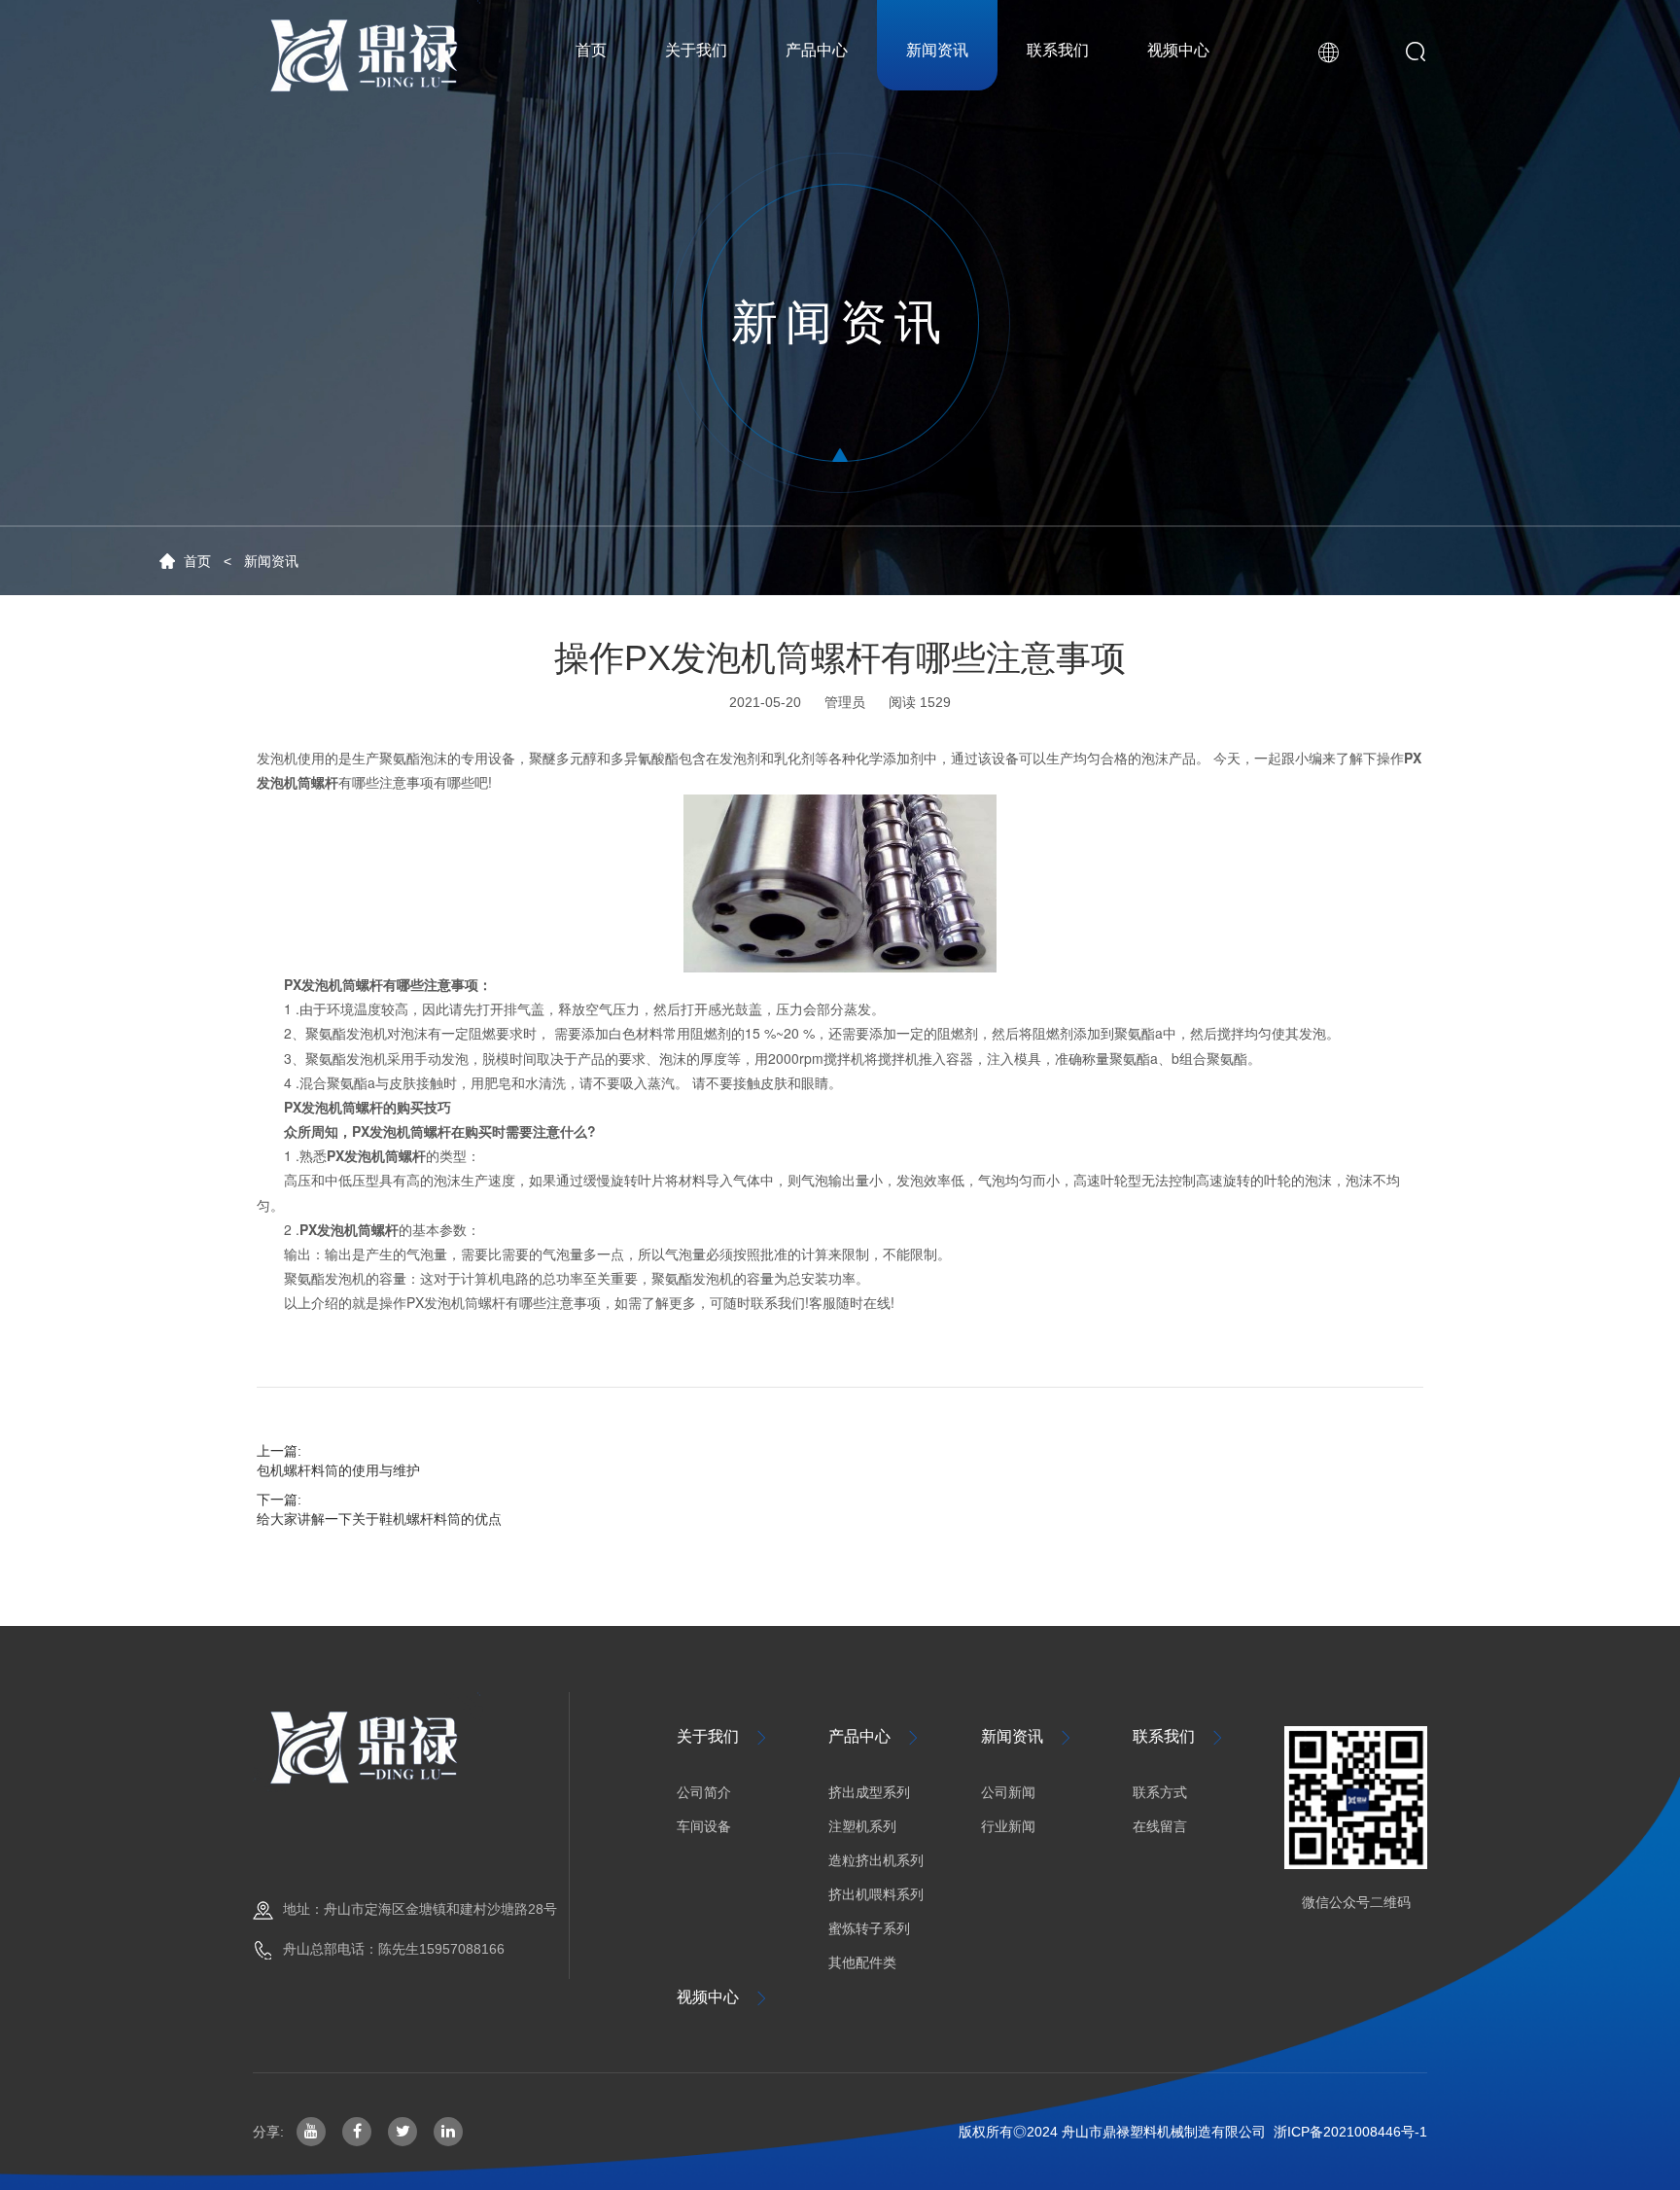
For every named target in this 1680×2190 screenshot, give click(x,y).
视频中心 (723, 1997)
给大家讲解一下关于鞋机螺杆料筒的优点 (379, 1519)
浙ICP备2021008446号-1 (1350, 2132)
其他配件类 (862, 1962)
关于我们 (723, 1737)
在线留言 (1160, 1826)
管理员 (845, 702)
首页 (197, 561)
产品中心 (875, 1737)
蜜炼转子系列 (869, 1928)
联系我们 (1179, 1737)
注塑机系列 (862, 1826)
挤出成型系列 (869, 1792)
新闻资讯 (271, 561)
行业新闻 (1008, 1826)
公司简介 (704, 1792)
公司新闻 (1008, 1792)
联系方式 (1160, 1792)
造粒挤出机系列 (876, 1860)
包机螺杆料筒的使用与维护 (338, 1470)
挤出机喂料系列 (876, 1894)
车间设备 (704, 1826)
